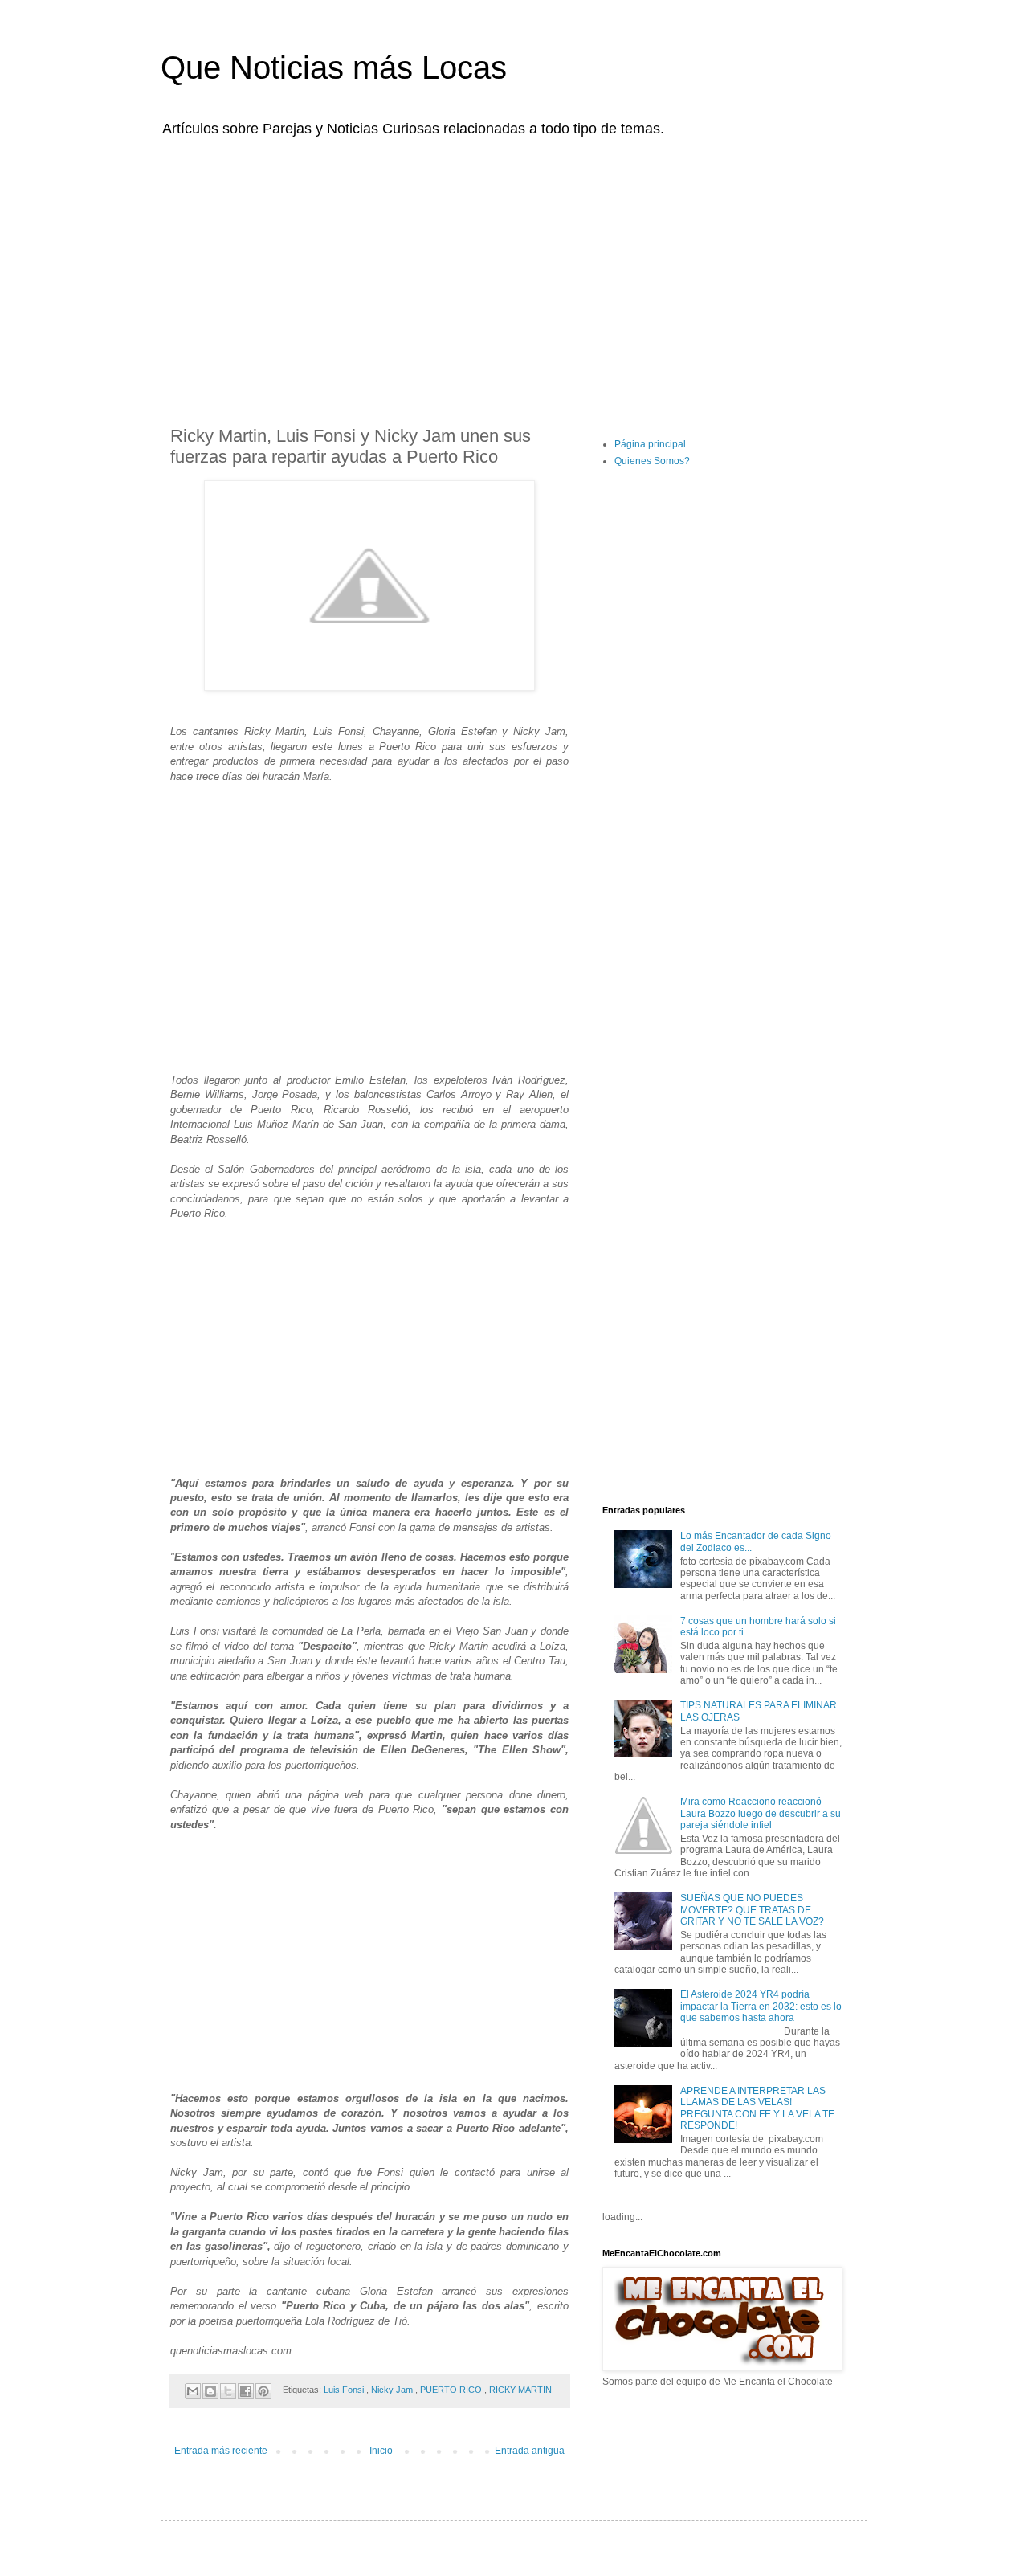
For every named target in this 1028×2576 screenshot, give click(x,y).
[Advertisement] (514, 271)
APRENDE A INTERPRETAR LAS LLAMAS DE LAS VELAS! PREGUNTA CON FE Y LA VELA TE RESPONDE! (757, 2108)
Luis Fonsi (345, 2390)
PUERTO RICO (452, 2390)
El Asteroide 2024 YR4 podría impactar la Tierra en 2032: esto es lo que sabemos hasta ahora (761, 2006)
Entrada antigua (530, 2451)
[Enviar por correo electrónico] (193, 2391)
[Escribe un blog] (210, 2391)
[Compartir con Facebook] (246, 2391)
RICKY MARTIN (520, 2390)
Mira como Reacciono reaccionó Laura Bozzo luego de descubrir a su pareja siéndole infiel (761, 1813)
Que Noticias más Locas (334, 67)
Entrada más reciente (221, 2451)
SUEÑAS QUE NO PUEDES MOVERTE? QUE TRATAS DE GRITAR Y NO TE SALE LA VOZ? (752, 1910)
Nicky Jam (393, 2390)
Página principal (650, 444)
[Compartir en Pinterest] (263, 2391)
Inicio (381, 2451)
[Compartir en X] (228, 2391)
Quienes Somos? (652, 461)
